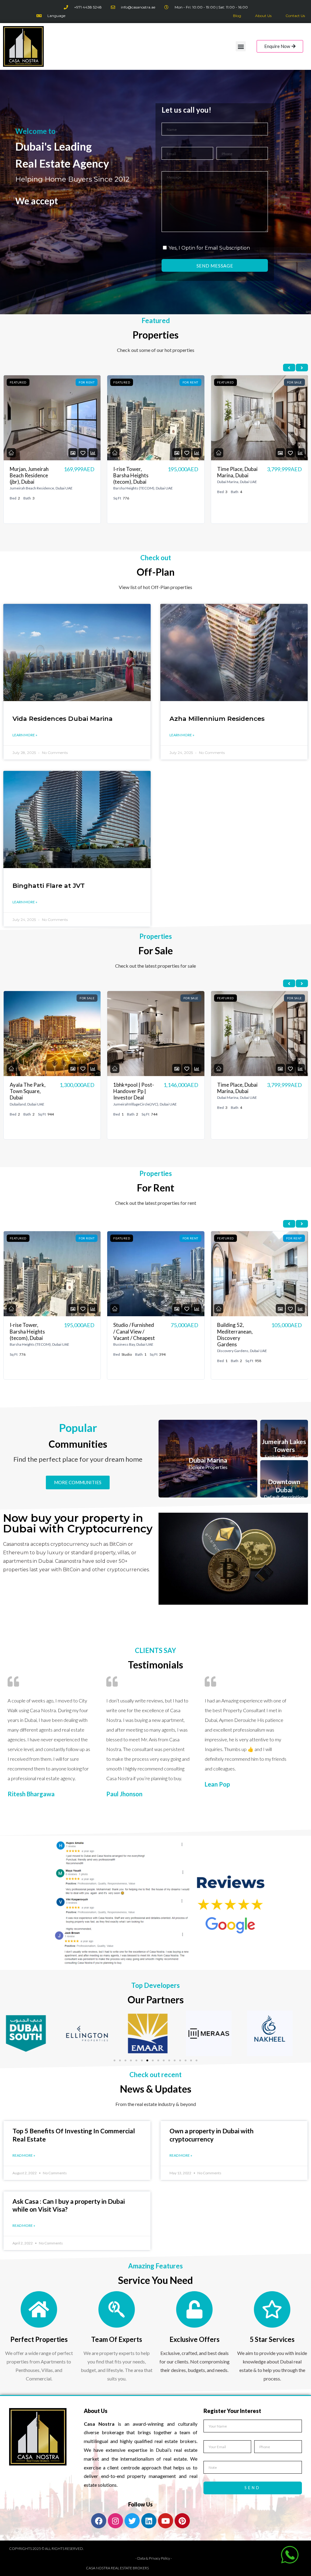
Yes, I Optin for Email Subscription (209, 248)
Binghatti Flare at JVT (49, 886)
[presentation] (289, 368)
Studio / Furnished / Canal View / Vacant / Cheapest (134, 475)
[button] (241, 46)
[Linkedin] (149, 2521)
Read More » (24, 2155)
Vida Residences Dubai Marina (63, 719)
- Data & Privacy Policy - (154, 2558)
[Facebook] (99, 2521)
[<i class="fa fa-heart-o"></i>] (83, 453)
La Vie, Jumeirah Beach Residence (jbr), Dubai (237, 1331)
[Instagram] (115, 2521)
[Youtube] (166, 2521)
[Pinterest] (182, 2521)
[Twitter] (132, 2521)
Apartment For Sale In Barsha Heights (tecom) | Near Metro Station (237, 1098)
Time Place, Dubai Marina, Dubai (30, 472)
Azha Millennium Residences (217, 719)
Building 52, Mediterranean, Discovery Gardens (28, 1335)
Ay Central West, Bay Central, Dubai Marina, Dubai (135, 1331)
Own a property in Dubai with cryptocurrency (212, 2135)
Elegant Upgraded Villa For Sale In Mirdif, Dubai (238, 475)
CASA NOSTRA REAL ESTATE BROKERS (117, 2568)
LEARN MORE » (25, 735)
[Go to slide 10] (164, 2060)
